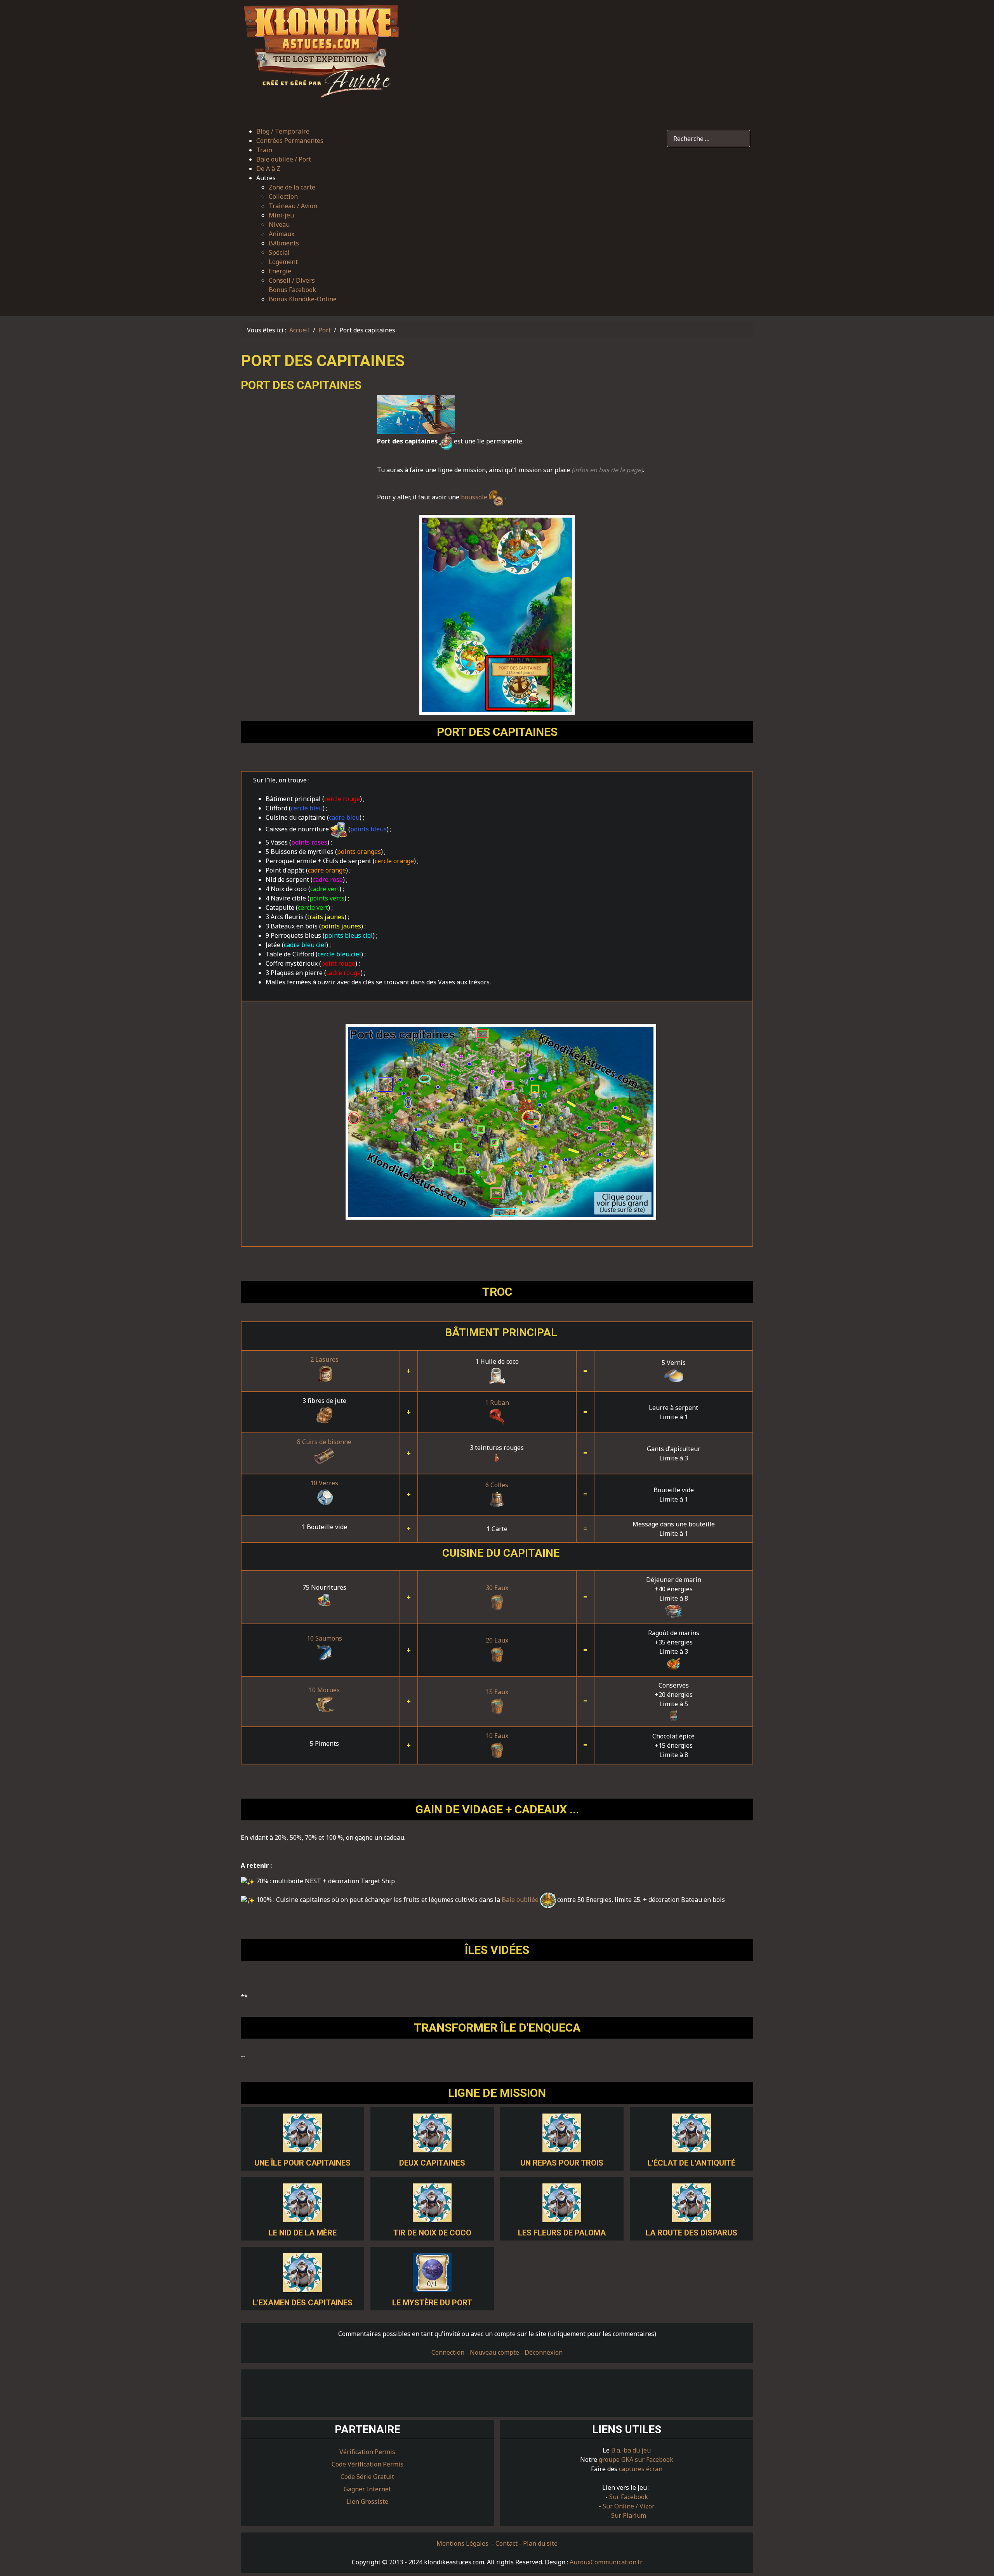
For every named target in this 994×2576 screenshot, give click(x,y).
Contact (507, 2543)
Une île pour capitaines (302, 2163)
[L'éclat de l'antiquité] (692, 2132)
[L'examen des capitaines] (302, 2272)
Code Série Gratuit (367, 2477)
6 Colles (497, 1485)
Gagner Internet (367, 2489)
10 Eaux (497, 1736)
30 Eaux (497, 1588)
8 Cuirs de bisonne (324, 1442)
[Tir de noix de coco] (432, 2202)
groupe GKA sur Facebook (636, 2460)
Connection (448, 2352)
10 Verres (324, 1483)
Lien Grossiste (367, 2501)
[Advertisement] (580, 59)
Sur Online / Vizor (629, 2506)
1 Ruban (497, 1403)
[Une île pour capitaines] (302, 2132)
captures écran (641, 2469)
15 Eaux (497, 1692)
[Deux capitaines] (432, 2132)
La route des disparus (692, 2233)
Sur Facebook (629, 2497)
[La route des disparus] (692, 2202)
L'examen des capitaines (303, 2303)
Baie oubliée (521, 1900)
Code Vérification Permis (368, 2464)
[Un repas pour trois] (562, 2132)
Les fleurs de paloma (562, 2233)
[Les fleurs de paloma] (562, 2202)
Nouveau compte (494, 2352)
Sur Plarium (629, 2515)
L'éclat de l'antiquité (692, 2163)
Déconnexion (544, 2352)
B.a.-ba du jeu (631, 2450)
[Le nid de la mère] (302, 2202)
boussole (475, 497)
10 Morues (324, 1690)
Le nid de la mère (303, 2233)
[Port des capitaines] (501, 1122)
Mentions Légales (463, 2543)
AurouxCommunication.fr (606, 2562)
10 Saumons (324, 1638)
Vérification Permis (367, 2452)
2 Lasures (324, 1359)
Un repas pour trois (562, 2163)
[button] (296, 178)
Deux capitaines (432, 2163)
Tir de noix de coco (432, 2233)
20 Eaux (497, 1640)
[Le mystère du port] (432, 2272)
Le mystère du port (432, 2303)
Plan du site (540, 2543)
